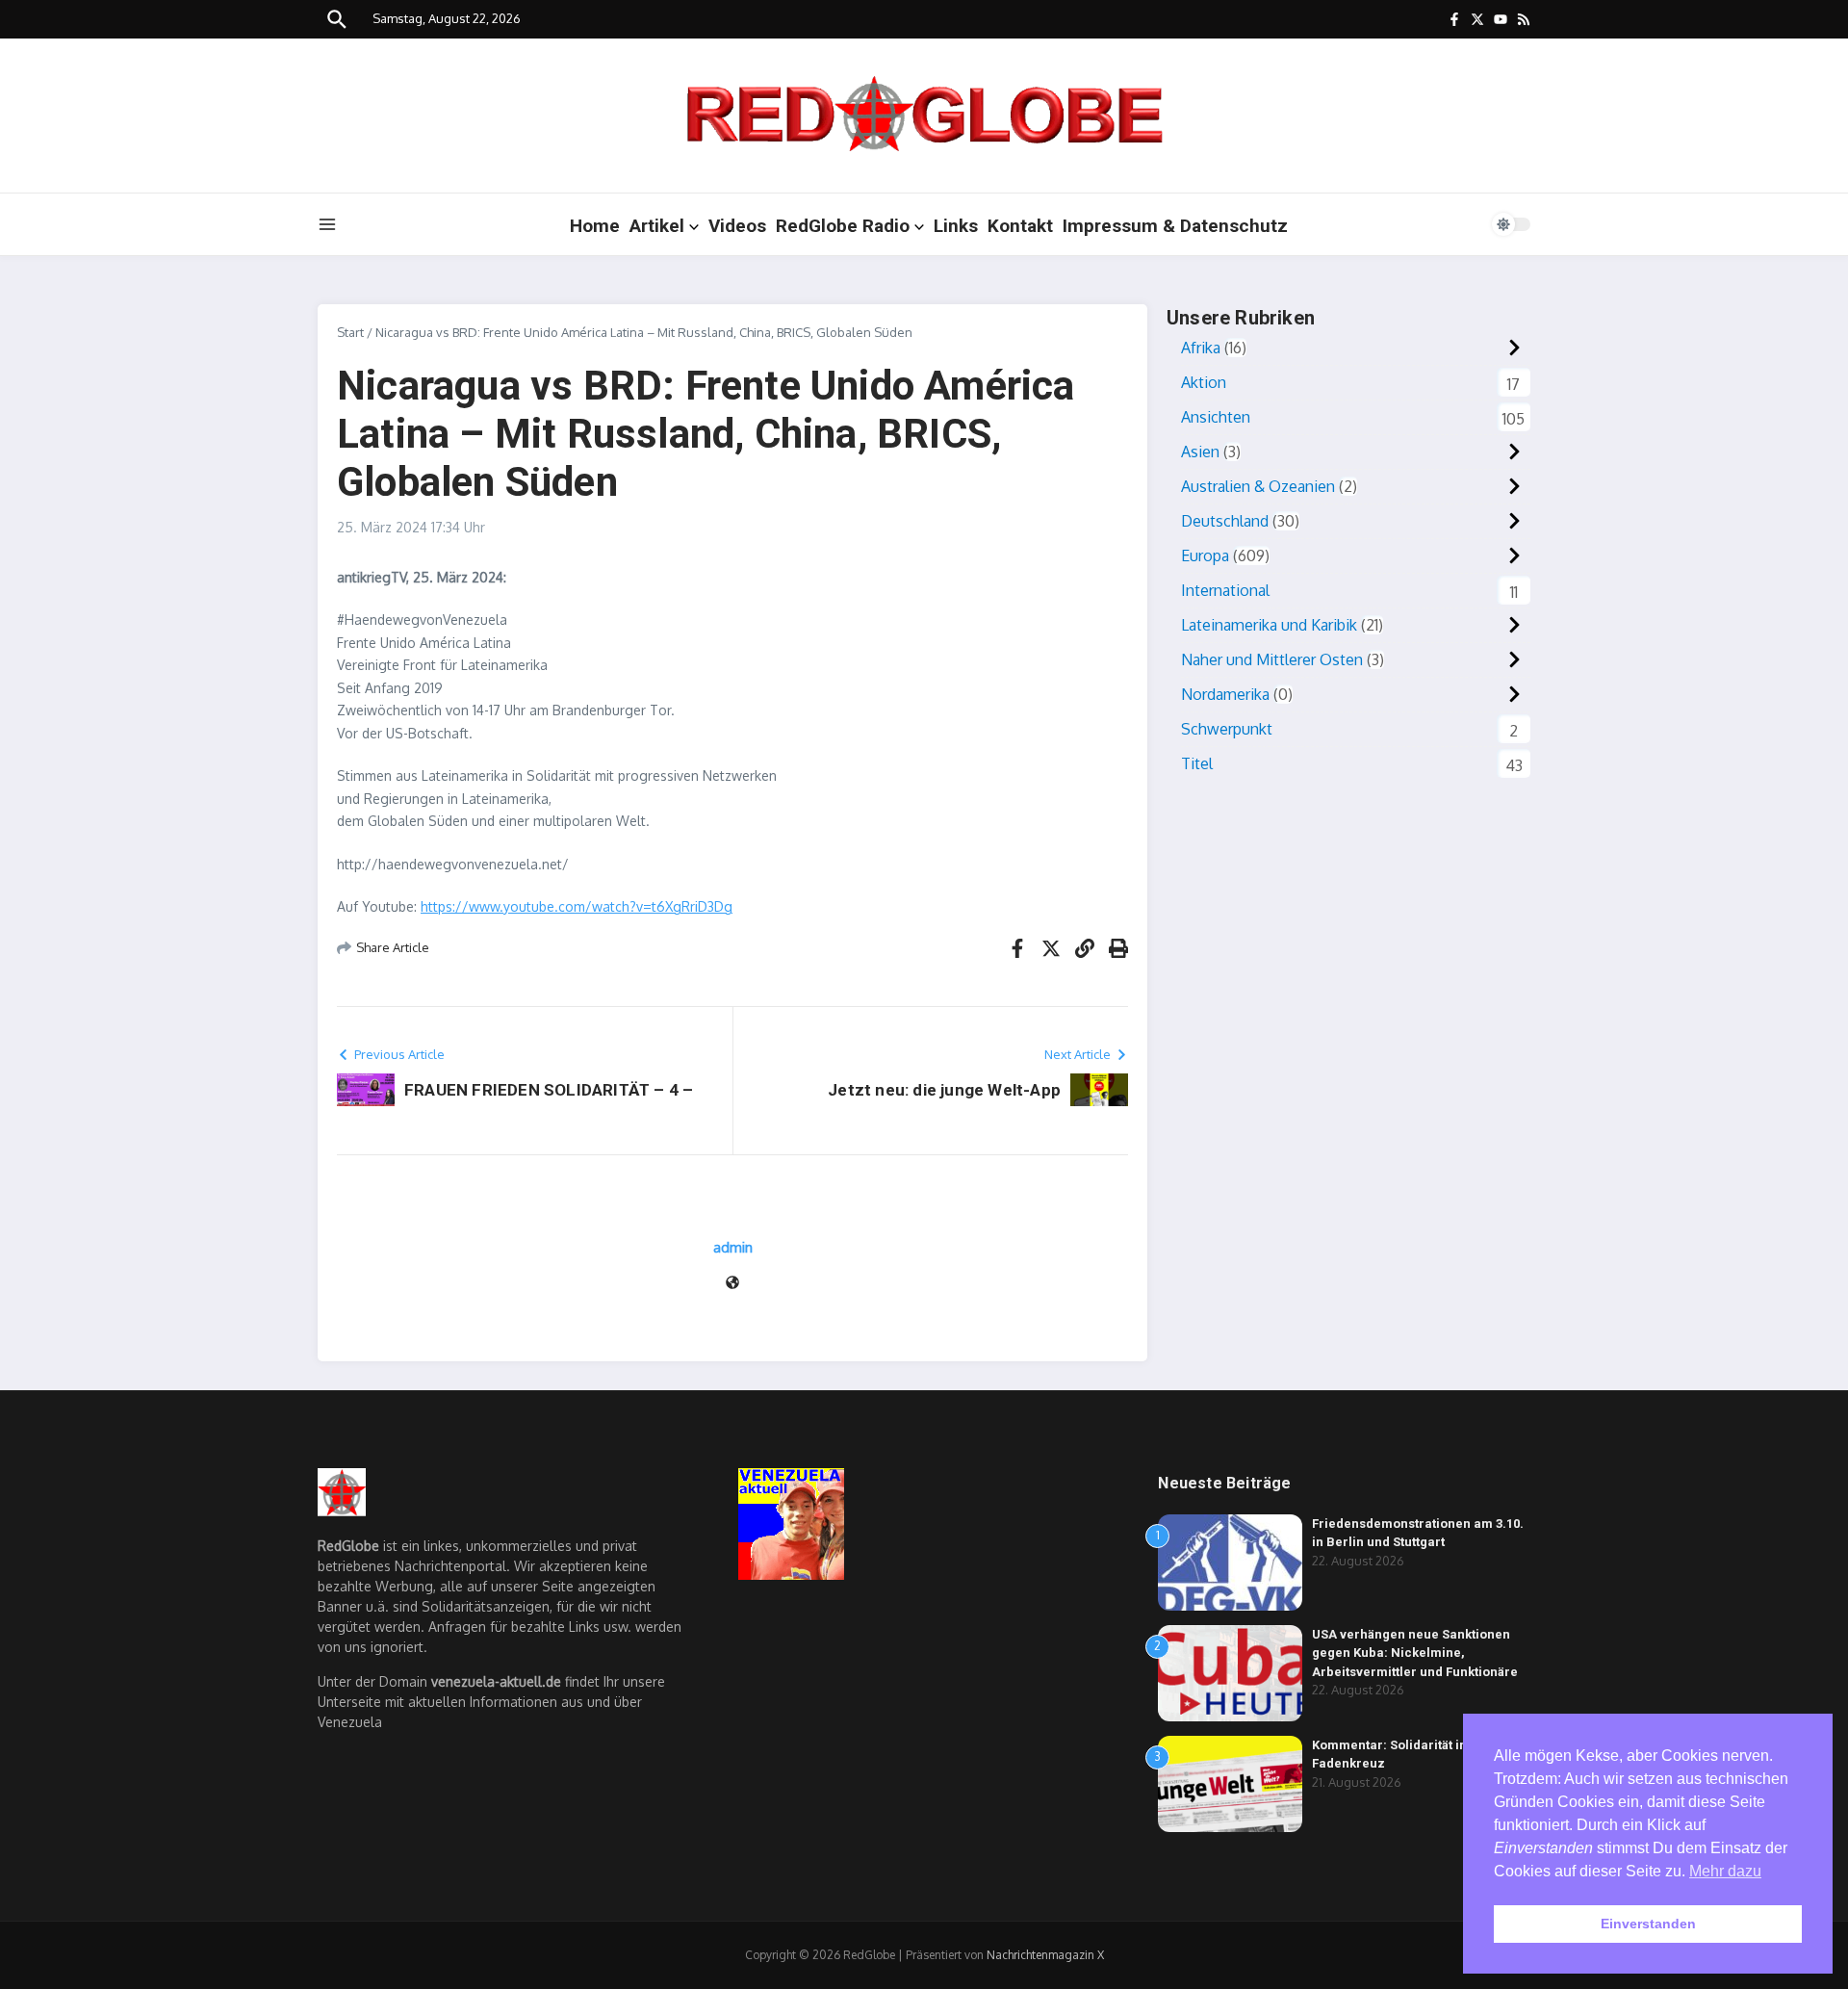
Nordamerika (1225, 694)
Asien (1200, 452)
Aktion (1204, 382)
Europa (1205, 555)
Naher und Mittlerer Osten (1272, 659)
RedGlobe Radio (843, 226)
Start (350, 332)
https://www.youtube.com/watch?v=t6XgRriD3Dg (577, 906)
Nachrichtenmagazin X (1045, 1955)
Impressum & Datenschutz (1175, 226)
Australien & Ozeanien (1258, 486)
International (1225, 590)
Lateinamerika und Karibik (1269, 625)
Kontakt (1020, 226)
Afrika (1201, 348)
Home (595, 226)
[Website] (732, 1284)
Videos (737, 226)
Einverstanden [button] (1648, 1924)
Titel (1197, 763)
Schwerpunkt (1227, 729)
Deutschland (1225, 521)
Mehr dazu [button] (1725, 1871)
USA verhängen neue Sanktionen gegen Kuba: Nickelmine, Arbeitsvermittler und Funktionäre (1415, 1653)
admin (733, 1247)
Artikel (657, 226)
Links (956, 226)
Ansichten (1216, 417)
